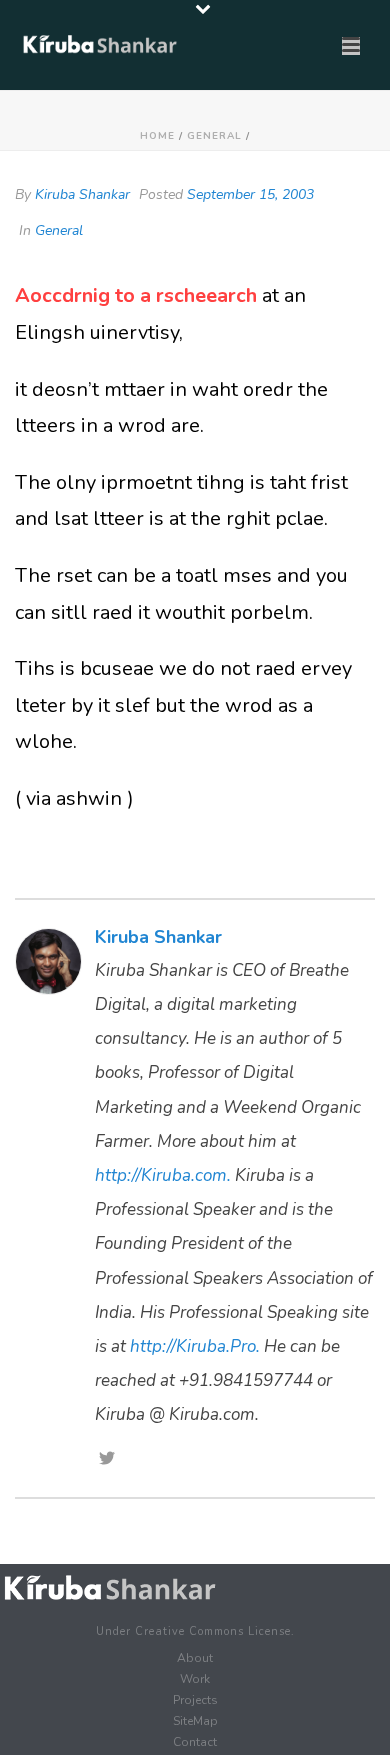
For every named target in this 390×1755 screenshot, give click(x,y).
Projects (195, 1700)
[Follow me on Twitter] (107, 1460)
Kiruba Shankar (82, 194)
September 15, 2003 (250, 194)
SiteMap (195, 1721)
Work (195, 1679)
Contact (195, 1742)
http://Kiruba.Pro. (195, 1346)
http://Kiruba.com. (163, 1175)
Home (157, 136)
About (195, 1658)
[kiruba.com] (110, 1588)
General (214, 136)
